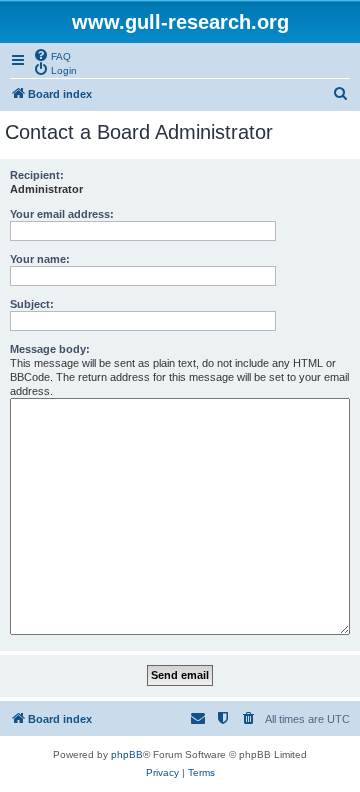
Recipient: (37, 175)
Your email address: (62, 214)
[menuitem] (52, 55)
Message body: (50, 349)
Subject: (32, 304)
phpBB (127, 754)
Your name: (40, 259)
